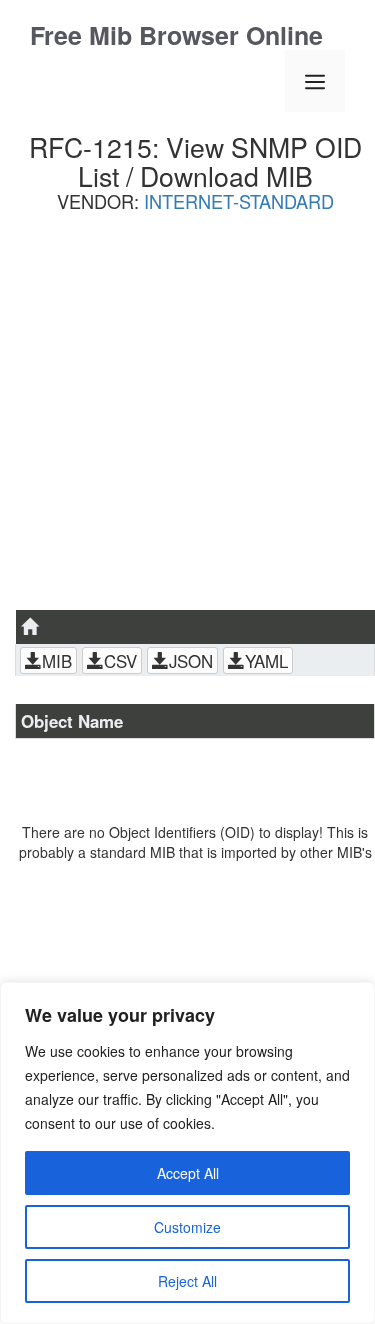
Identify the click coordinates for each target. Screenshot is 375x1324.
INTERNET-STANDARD (239, 201)
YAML (266, 661)
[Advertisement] (187, 418)
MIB (57, 661)
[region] (187, 1153)
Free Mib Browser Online (176, 35)
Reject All (187, 1281)
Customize (187, 1227)
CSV (120, 661)
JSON (191, 661)
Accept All (188, 1173)
